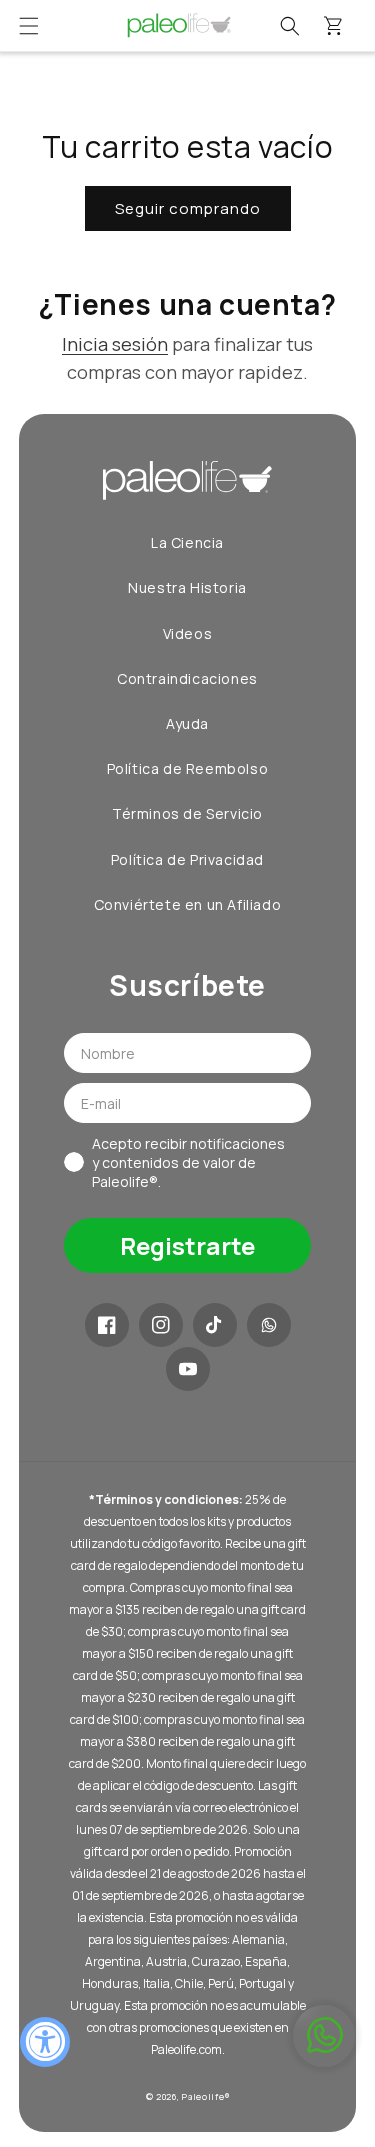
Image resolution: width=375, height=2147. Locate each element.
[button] (29, 26)
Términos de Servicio (187, 813)
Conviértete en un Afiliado (188, 904)
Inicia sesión (115, 344)
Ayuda (187, 723)
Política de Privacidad (187, 859)
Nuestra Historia (187, 587)
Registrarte (187, 1245)
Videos (188, 633)
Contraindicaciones (187, 678)
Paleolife (203, 2096)
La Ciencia (187, 542)
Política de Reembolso (188, 768)
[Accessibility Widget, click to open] (45, 2042)
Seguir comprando (188, 208)
